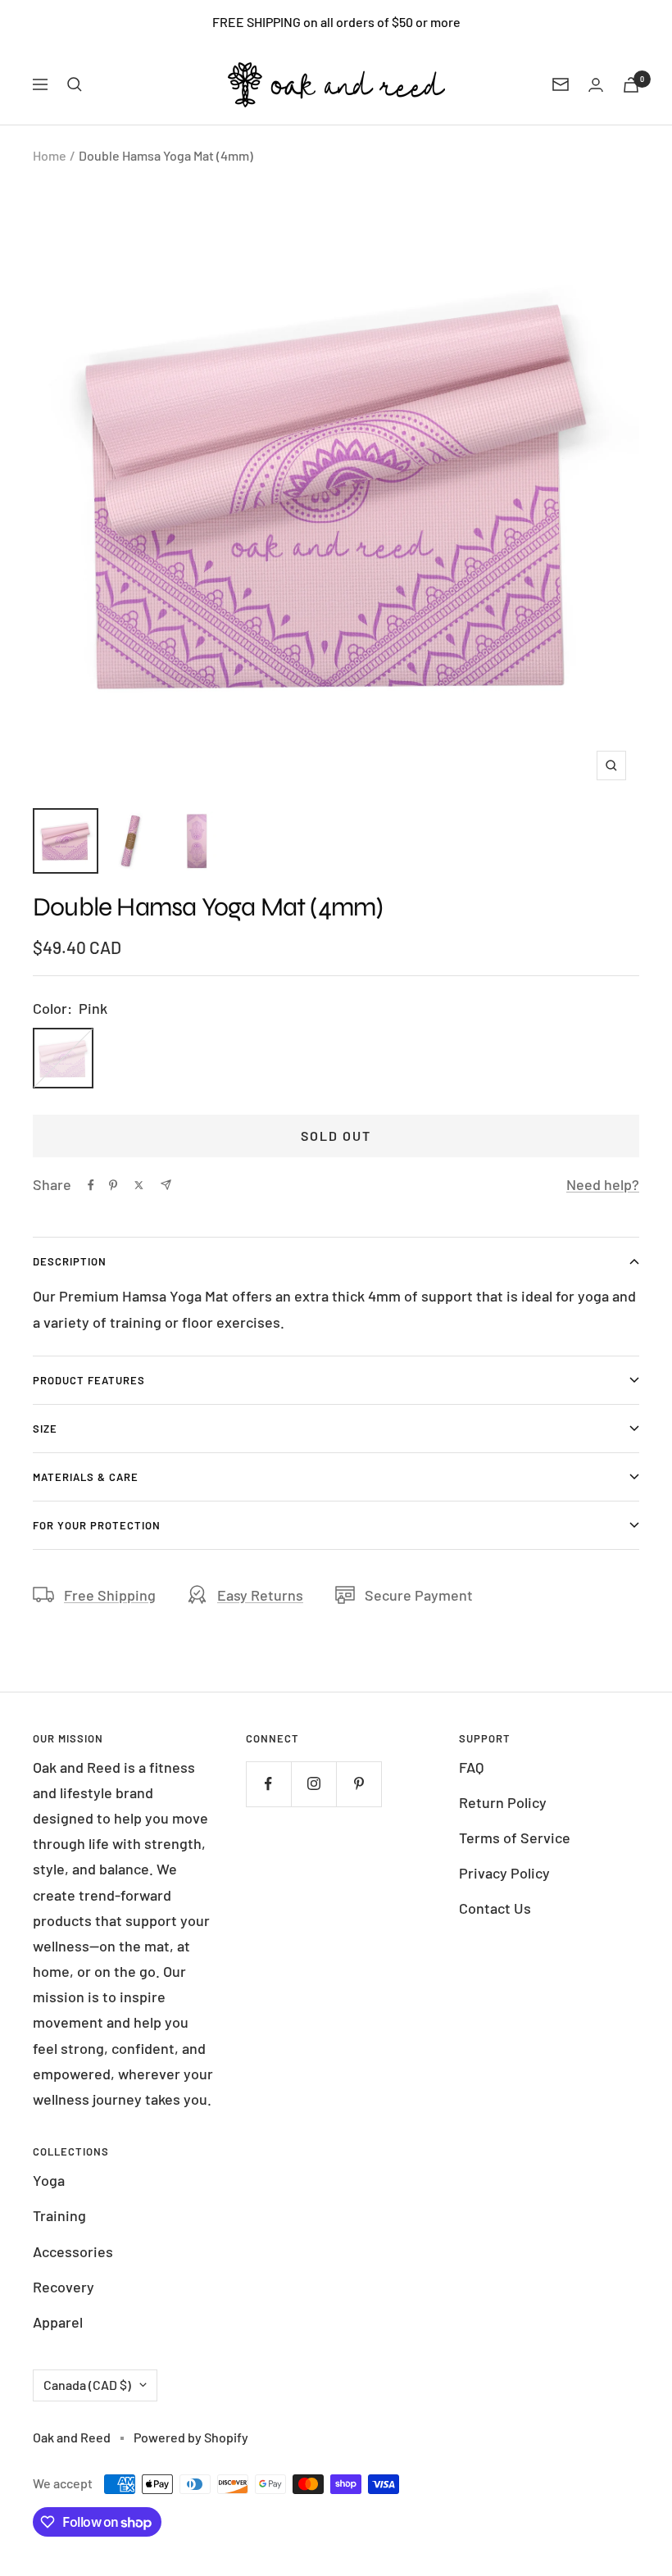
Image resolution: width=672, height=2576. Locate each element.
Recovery (64, 2287)
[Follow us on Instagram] (313, 1784)
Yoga (49, 2180)
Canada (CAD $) (87, 2385)
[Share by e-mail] (166, 1185)
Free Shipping (110, 1595)
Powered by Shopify (191, 2437)
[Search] (75, 84)
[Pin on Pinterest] (113, 1185)
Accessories (73, 2251)
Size (45, 1429)
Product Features (89, 1380)
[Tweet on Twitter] (139, 1185)
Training (59, 2215)
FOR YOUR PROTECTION (97, 1525)
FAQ (471, 1767)
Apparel (58, 2322)
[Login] (596, 85)
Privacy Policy (504, 1873)
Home (50, 155)
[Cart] (631, 85)
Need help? (603, 1184)
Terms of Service (515, 1838)
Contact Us (495, 1908)
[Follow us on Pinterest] (359, 1784)
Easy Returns (260, 1595)
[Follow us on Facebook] (268, 1784)
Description (70, 1261)
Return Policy (503, 1802)
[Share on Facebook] (91, 1185)
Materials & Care (86, 1477)
